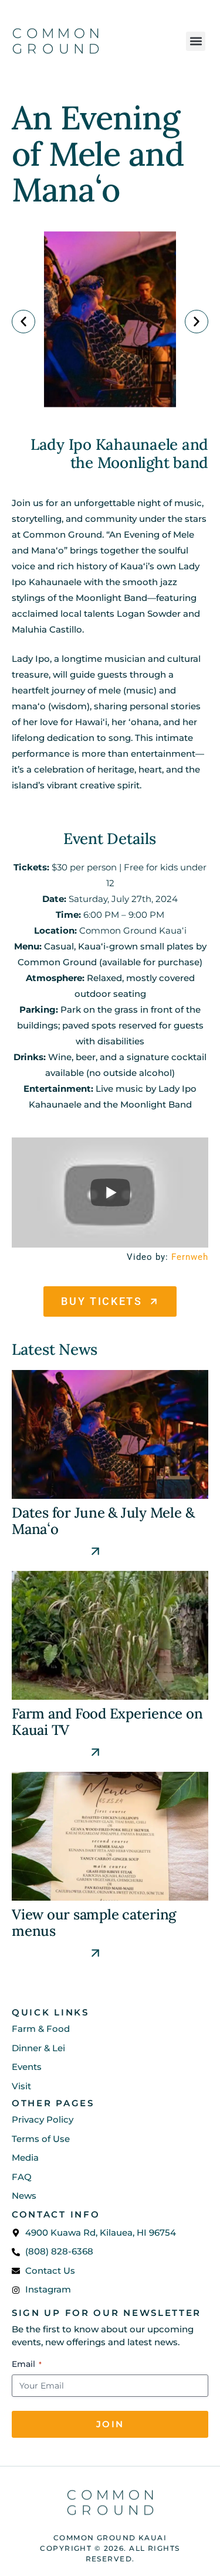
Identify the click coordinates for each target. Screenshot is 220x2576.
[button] (196, 41)
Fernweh (190, 1257)
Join (110, 2424)
